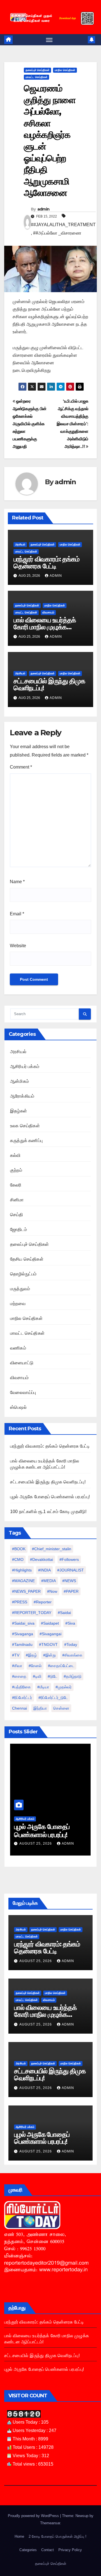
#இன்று (50, 1655)
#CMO (18, 1559)
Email (17, 914)
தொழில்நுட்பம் (23, 1274)
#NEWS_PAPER (26, 1591)
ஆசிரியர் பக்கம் (25, 1066)
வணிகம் (18, 1348)
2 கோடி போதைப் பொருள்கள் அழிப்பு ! (58, 2536)
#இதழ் (31, 1655)
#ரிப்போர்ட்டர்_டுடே (53, 1698)
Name (17, 882)
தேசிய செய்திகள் (27, 1259)
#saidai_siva (23, 1623)
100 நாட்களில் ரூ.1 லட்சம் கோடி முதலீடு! (48, 1512)
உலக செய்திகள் (25, 1126)
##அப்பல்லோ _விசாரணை (57, 233)
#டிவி (37, 1676)
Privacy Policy (70, 2550)
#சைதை (19, 1676)
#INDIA (44, 1570)
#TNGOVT (48, 1644)
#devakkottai (42, 1559)
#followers (69, 1559)
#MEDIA (49, 1581)
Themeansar (50, 2523)
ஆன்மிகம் (19, 1081)
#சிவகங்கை (72, 1655)
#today (71, 1644)
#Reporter (43, 1602)
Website (18, 946)
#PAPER (71, 1591)
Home (19, 2536)
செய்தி (17, 1215)
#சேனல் (35, 1666)
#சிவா (17, 1666)
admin (43, 209)
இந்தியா (40, 1708)
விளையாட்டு (22, 1363)
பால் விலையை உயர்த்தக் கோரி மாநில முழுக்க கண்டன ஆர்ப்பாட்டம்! (45, 627)
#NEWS (69, 1581)
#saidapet (50, 1623)
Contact (48, 2550)
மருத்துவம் (20, 1289)
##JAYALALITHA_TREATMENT (63, 225)
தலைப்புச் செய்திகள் (37, 70)
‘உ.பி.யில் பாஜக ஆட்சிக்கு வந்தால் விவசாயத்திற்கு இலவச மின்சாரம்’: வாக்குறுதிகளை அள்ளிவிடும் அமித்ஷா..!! (73, 424)
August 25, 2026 (28, 1844)
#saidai (64, 1613)
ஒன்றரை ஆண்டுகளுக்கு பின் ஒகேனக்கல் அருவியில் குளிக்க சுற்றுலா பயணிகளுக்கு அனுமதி (30, 424)
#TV (16, 1655)
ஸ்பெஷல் (18, 1407)
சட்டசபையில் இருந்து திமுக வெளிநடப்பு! (49, 684)
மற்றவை (18, 1304)
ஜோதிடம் (19, 1229)
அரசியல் (20, 544)
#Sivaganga (23, 1634)
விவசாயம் (48, 612)
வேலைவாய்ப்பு (23, 1392)
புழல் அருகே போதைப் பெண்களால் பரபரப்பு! (50, 1497)
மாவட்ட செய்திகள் (36, 77)
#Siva (70, 1623)
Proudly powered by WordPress (34, 2516)
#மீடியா (43, 1687)
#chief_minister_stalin (52, 1549)
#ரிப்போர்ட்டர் (22, 1698)
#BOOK (19, 1549)
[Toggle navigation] (49, 40)
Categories (28, 2550)
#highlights (22, 1570)
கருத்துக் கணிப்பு (26, 1141)
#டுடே (52, 1676)
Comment (21, 767)
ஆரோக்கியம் (22, 1096)
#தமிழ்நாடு (73, 1676)
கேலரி (16, 1185)
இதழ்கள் (19, 1111)
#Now (52, 1591)
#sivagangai (50, 1634)
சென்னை (61, 1708)
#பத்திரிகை (21, 1687)
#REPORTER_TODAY (32, 1613)
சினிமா (17, 1200)
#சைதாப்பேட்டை (61, 1666)
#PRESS (20, 1602)
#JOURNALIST (71, 1570)
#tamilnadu (22, 1644)
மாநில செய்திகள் (65, 70)
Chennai (19, 1708)
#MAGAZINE (23, 1581)
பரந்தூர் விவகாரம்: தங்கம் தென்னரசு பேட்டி (46, 563)
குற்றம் (16, 1170)
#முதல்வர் (64, 1687)
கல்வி (15, 1155)
